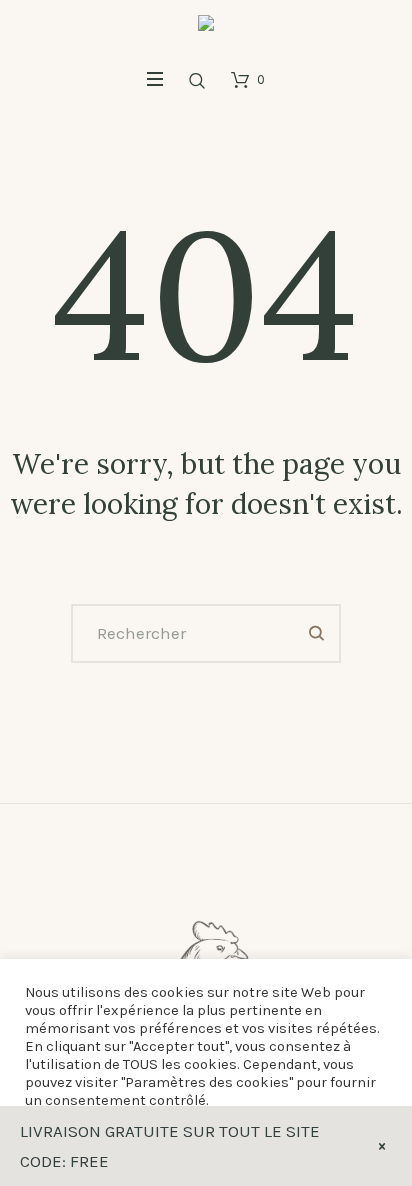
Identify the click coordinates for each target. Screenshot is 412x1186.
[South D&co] (206, 29)
